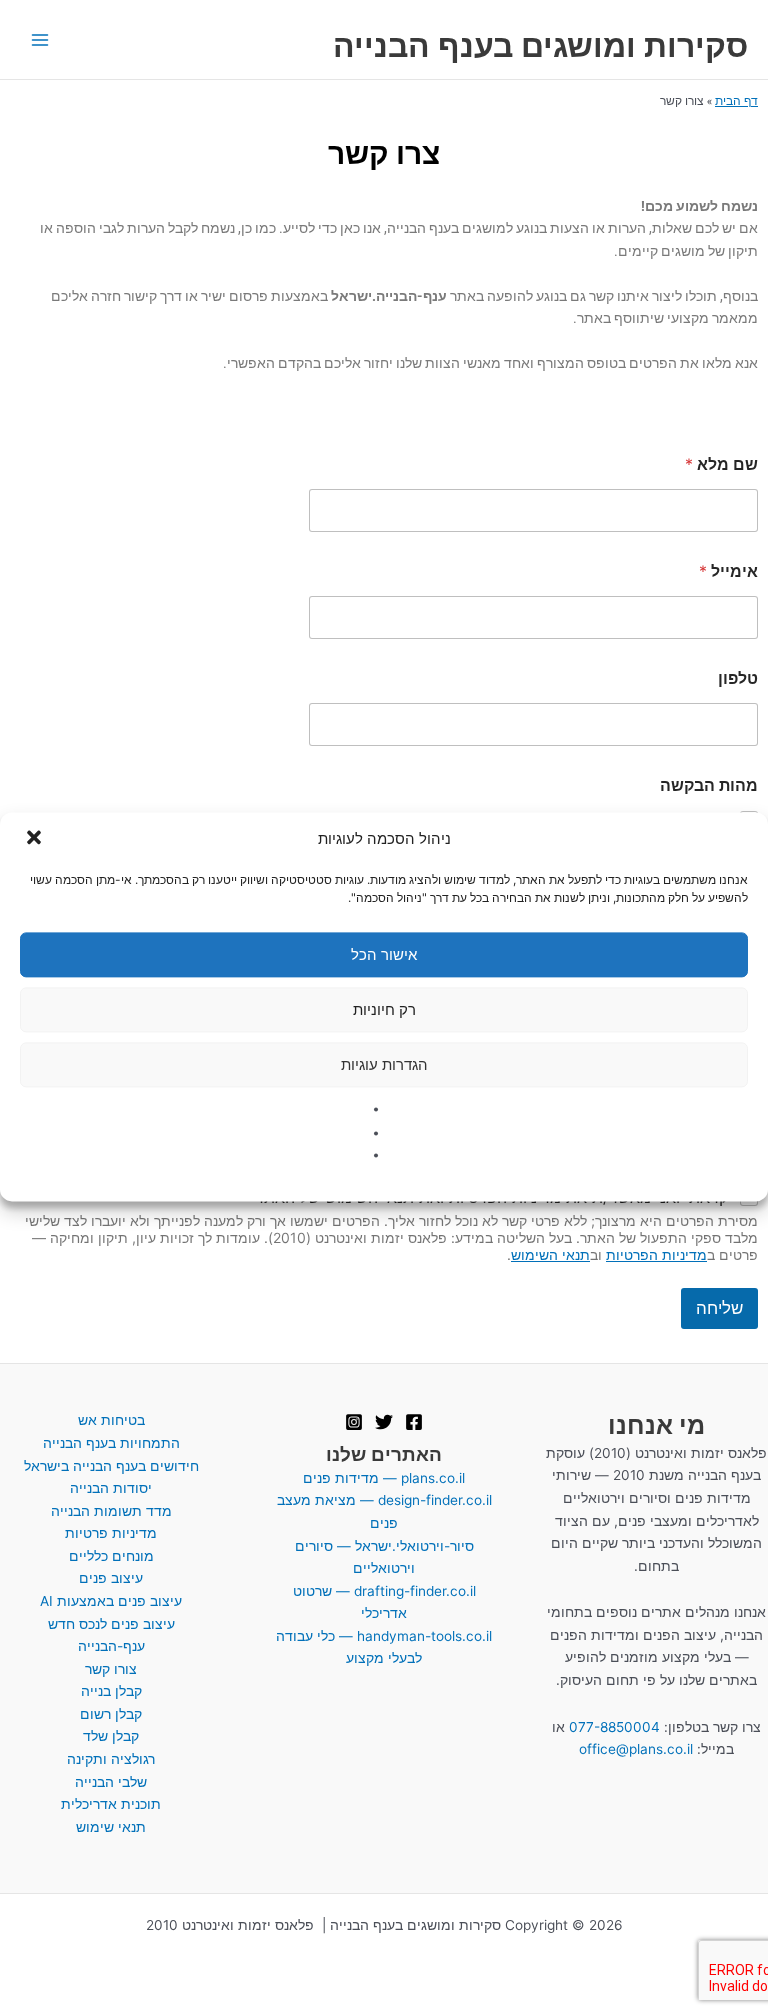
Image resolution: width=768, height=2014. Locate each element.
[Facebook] (414, 1422)
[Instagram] (354, 1422)
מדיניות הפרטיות (656, 1254)
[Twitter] (384, 1422)
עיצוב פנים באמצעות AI (111, 1601)
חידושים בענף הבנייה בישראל (111, 1466)
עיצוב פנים (111, 1578)
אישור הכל (384, 954)
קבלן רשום (111, 1714)
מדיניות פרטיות (111, 1533)
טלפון (738, 678)
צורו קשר (111, 1669)
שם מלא (721, 464)
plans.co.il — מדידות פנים (384, 1478)
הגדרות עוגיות (384, 1064)
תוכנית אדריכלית (111, 1804)
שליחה (719, 1308)
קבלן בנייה (111, 1691)
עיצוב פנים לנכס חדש (111, 1624)
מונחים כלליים (111, 1556)
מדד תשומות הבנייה (111, 1511)
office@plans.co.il (636, 1749)
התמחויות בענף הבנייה (111, 1443)
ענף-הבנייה (111, 1646)
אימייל (728, 571)
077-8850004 (614, 1727)
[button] (32, 839)
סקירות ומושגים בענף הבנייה (540, 45)
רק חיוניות (384, 1009)
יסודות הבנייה (111, 1488)
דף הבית (736, 100)
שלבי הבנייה (111, 1782)
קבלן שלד (111, 1736)
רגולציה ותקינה (111, 1759)
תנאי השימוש (550, 1254)
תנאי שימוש (111, 1827)
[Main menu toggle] (40, 39)
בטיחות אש (111, 1420)
